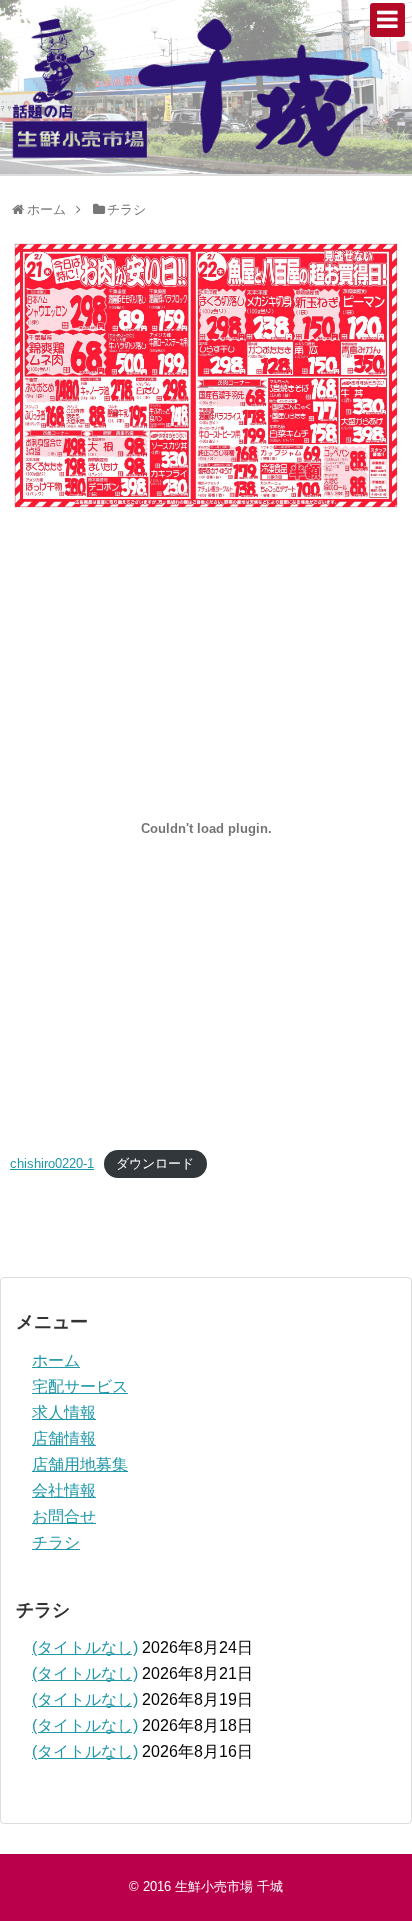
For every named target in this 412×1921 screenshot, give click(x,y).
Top (394, 1903)
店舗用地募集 (80, 1464)
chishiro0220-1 (52, 1163)
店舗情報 (64, 1438)
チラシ (56, 1542)
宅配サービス (80, 1386)
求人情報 (64, 1412)
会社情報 (64, 1490)
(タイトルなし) (85, 1647)
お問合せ (64, 1516)
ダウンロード (155, 1163)
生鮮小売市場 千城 (229, 1886)
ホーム (56, 1360)
